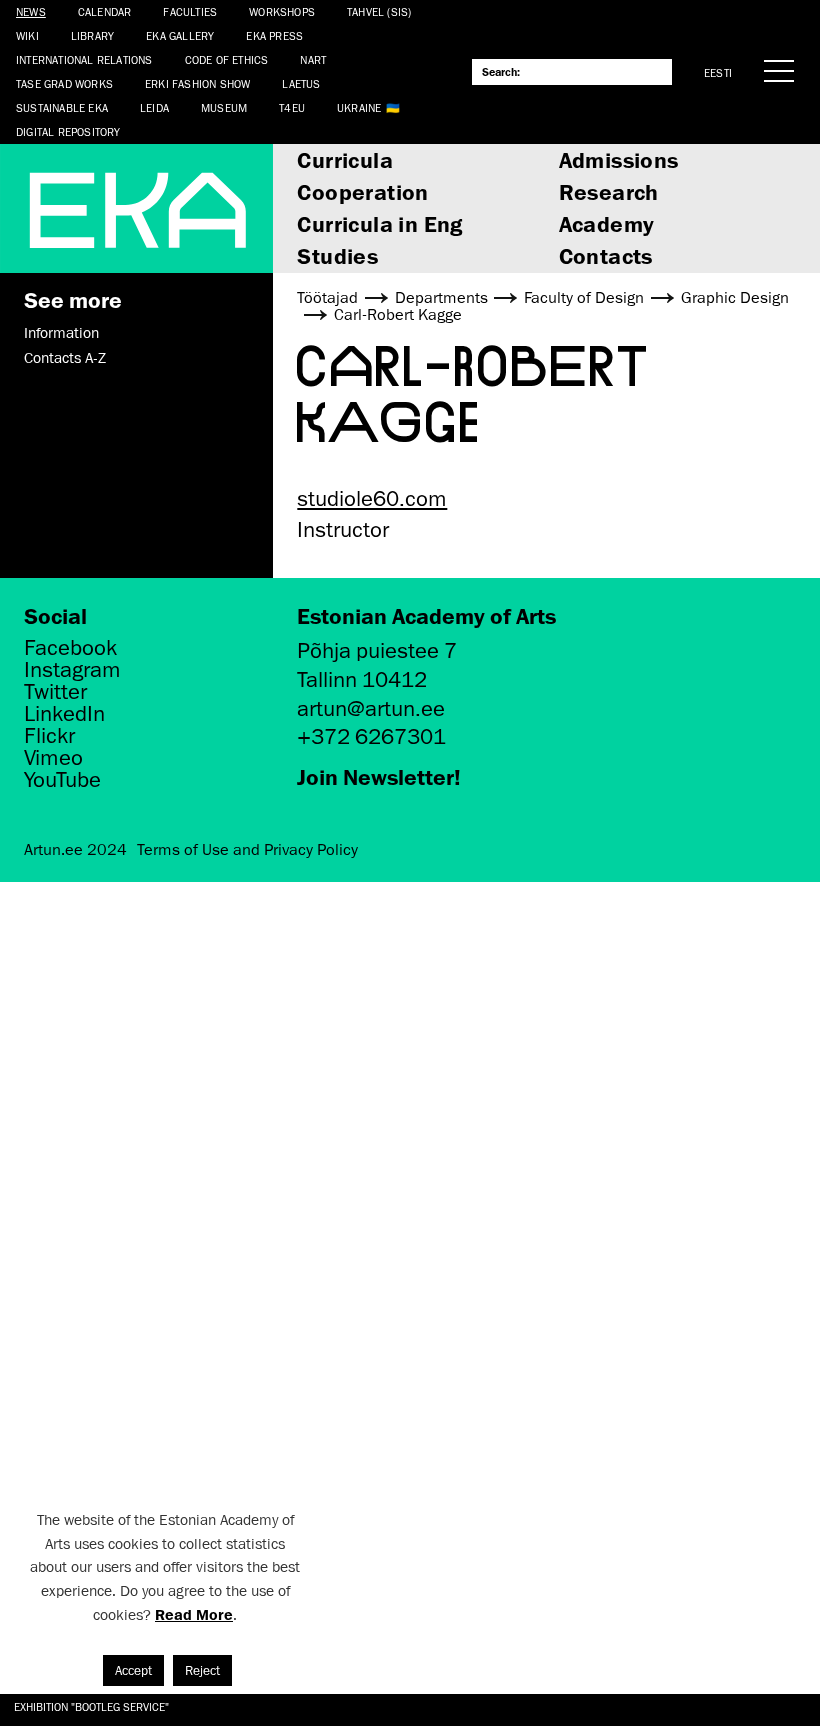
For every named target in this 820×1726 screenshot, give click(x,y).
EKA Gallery (180, 35)
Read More (194, 1614)
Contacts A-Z (65, 358)
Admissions (619, 159)
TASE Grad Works (64, 83)
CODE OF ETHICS (227, 59)
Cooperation (362, 191)
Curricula (345, 159)
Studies (337, 255)
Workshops (282, 11)
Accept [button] (133, 1670)
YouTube (62, 780)
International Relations (84, 59)
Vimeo (53, 758)
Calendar (105, 11)
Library (92, 35)
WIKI (27, 35)
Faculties (190, 11)
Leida (154, 107)
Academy (607, 223)
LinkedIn (64, 714)
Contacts (606, 255)
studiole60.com (372, 498)
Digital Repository (68, 131)
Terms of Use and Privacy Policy (247, 850)
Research (609, 191)
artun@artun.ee (371, 708)
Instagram (72, 670)
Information (61, 333)
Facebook (70, 648)
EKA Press (274, 35)
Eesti (718, 72)
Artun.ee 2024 (75, 850)
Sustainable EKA (62, 107)
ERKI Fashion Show (197, 83)
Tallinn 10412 (362, 679)
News (31, 11)
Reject (202, 1670)
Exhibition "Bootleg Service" (91, 1706)
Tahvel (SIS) (379, 11)
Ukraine (359, 107)
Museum (224, 107)
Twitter (55, 692)
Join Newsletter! (379, 776)
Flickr (49, 736)
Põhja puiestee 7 (377, 650)
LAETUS (301, 83)
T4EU (292, 107)
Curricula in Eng (379, 223)
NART (313, 59)
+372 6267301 (371, 736)
